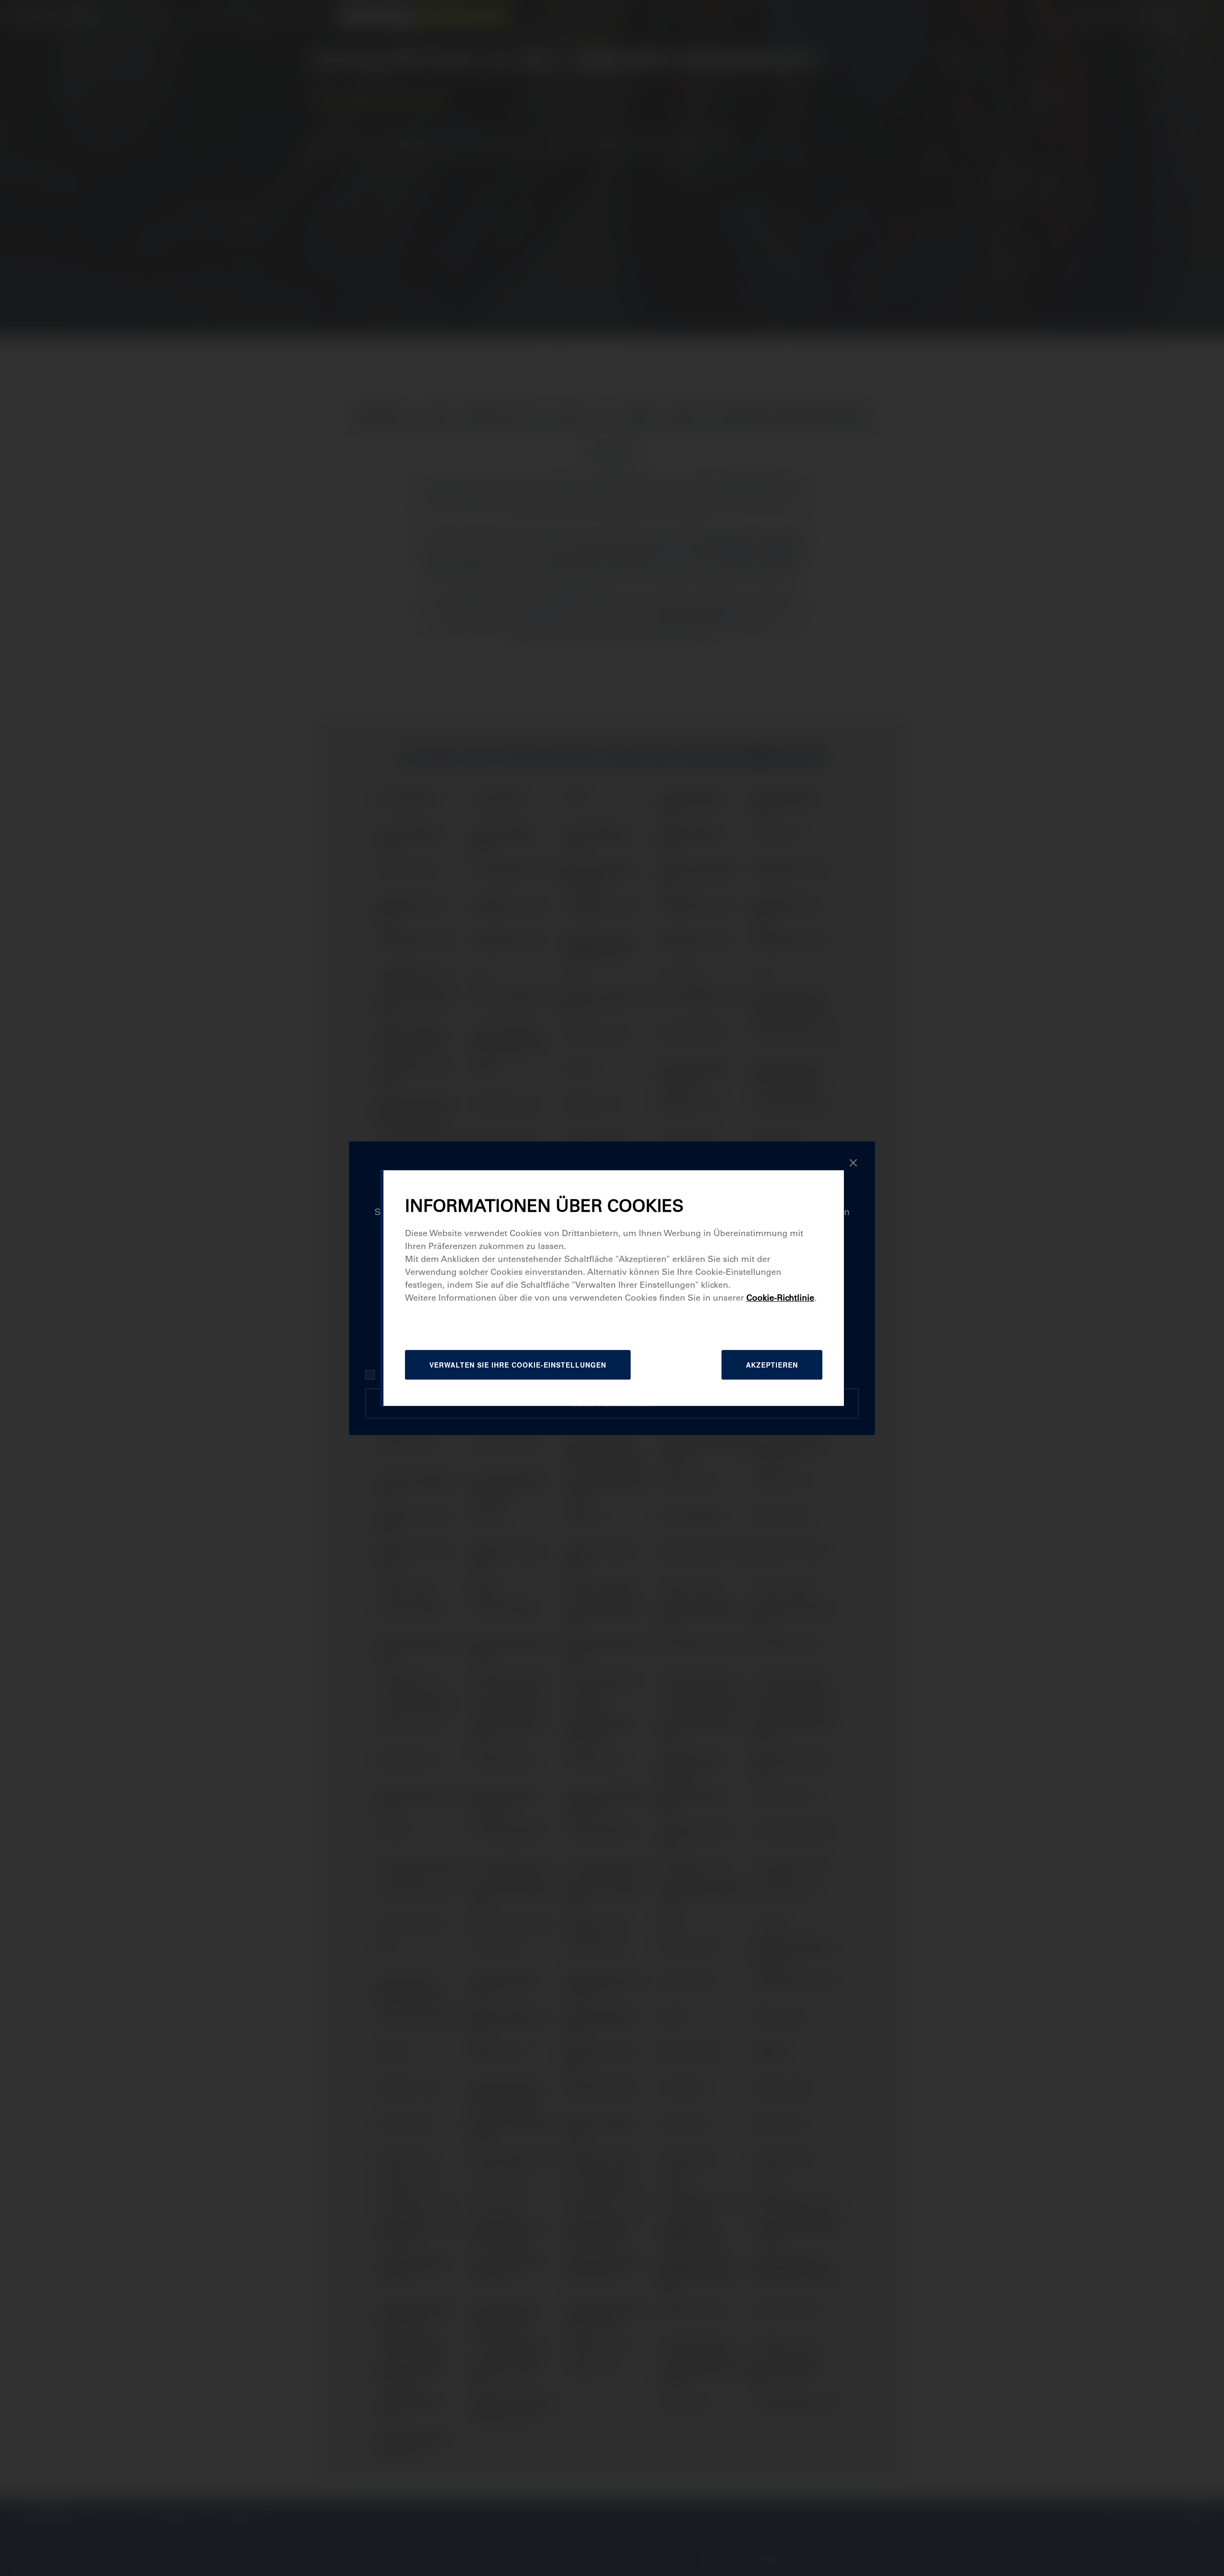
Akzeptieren (772, 1365)
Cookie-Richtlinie (780, 1298)
